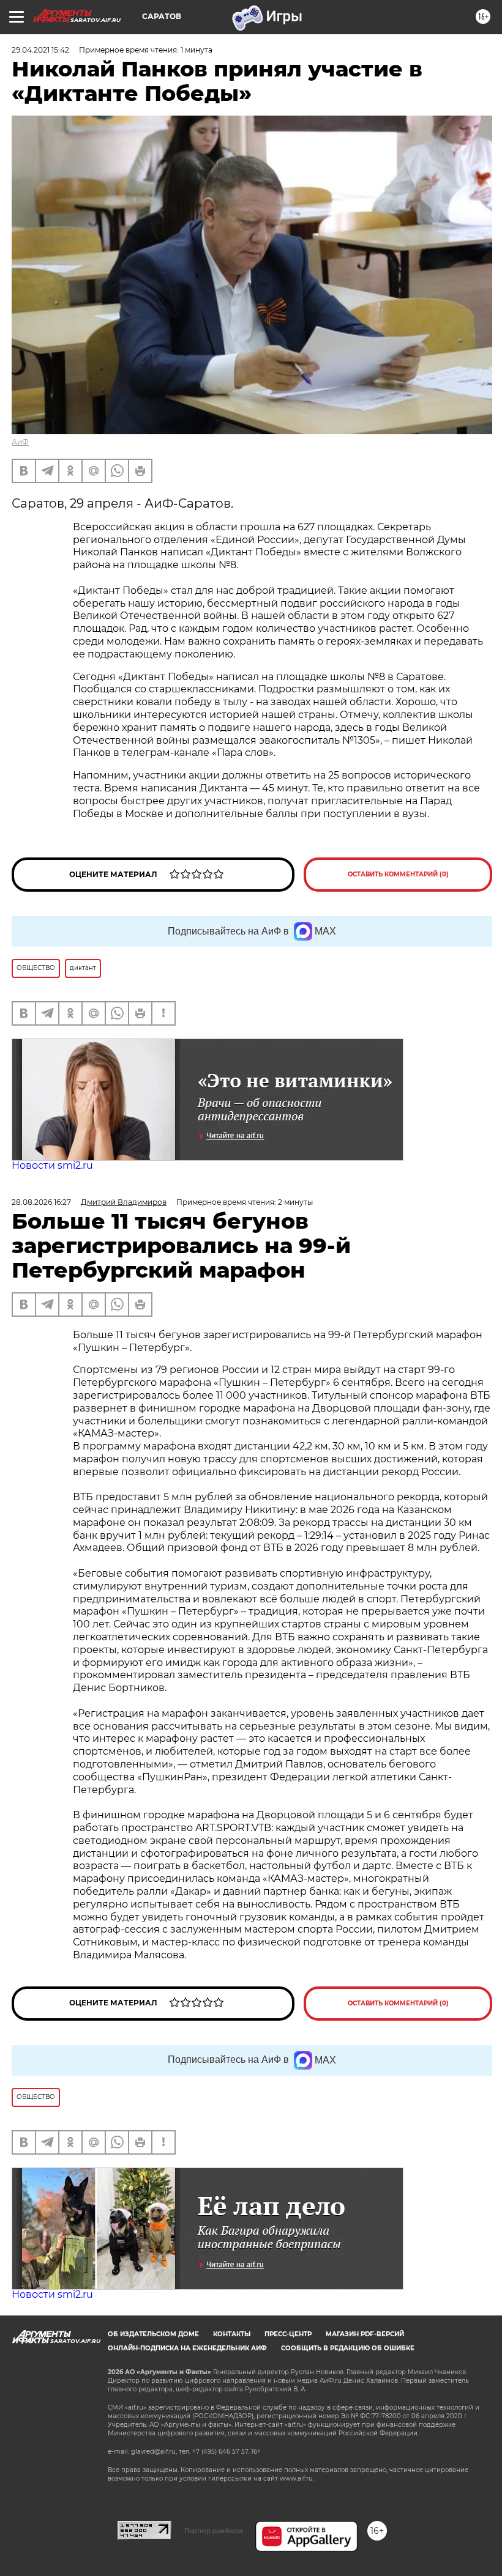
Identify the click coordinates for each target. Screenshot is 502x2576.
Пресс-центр (288, 2334)
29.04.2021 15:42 (40, 50)
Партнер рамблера (213, 2531)
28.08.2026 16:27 (41, 1202)
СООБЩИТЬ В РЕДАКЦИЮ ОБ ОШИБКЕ (348, 2348)
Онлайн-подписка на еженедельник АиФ (187, 2348)
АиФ (20, 442)
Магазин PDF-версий (365, 2334)
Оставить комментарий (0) (398, 874)
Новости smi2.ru (52, 1165)
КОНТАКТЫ (232, 2334)
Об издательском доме (153, 2334)
